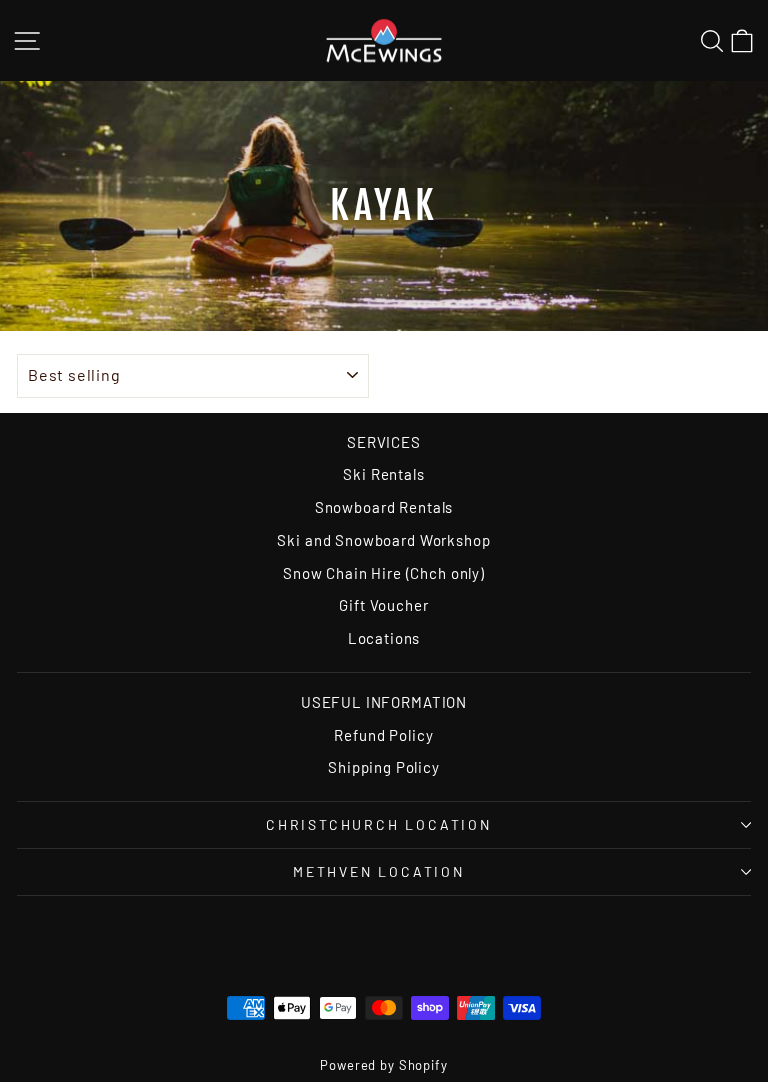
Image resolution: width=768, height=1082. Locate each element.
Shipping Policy (384, 767)
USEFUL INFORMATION (384, 702)
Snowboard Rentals (384, 507)
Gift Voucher (383, 605)
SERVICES (384, 442)
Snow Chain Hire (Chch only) (384, 573)
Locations (384, 638)
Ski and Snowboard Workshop (383, 540)
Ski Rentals (383, 474)
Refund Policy (383, 735)
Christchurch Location (379, 824)
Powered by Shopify (383, 1065)
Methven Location (379, 871)
